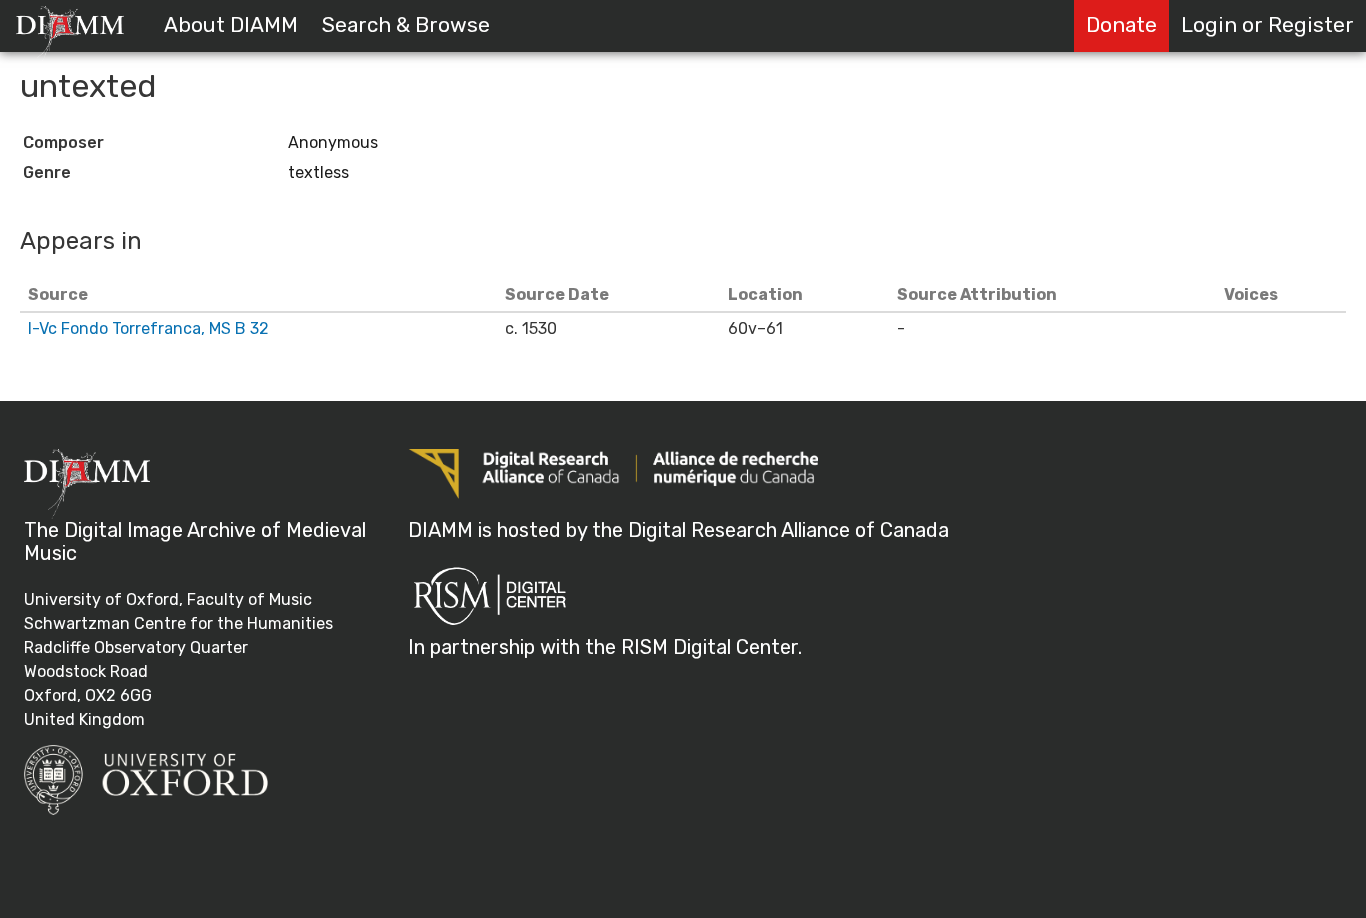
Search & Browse (406, 25)
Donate (1121, 25)
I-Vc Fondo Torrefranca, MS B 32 (148, 328)
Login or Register (1267, 25)
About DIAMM (231, 25)
